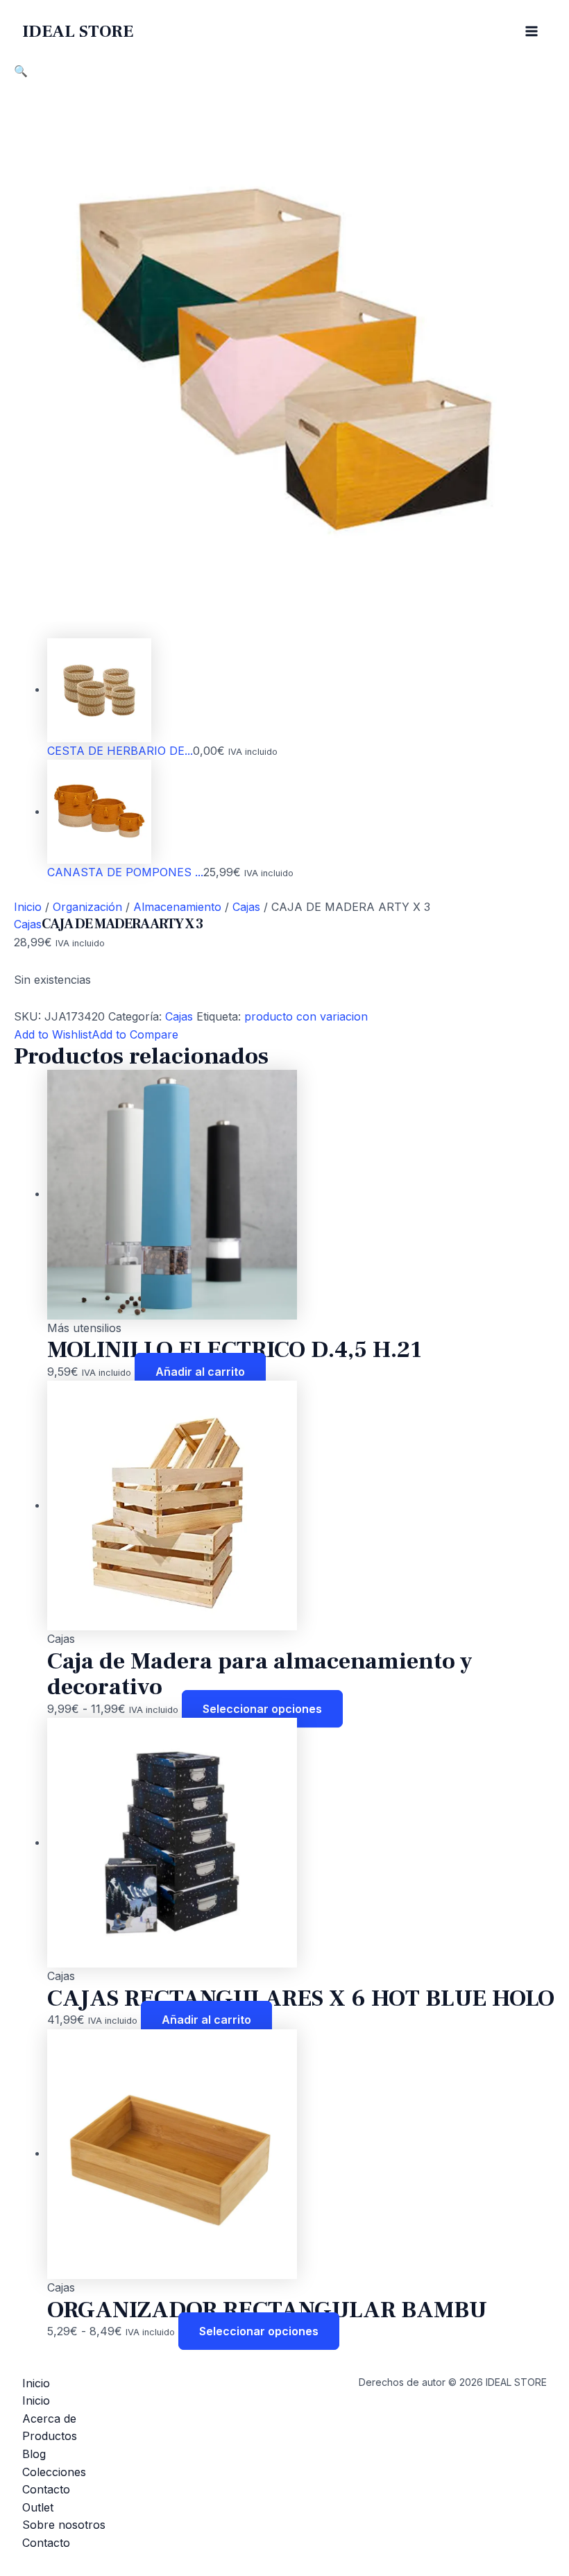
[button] (21, 71)
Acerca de (49, 2419)
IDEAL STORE (78, 31)
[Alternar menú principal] (532, 31)
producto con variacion (306, 1016)
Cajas (246, 907)
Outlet (38, 2507)
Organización (87, 907)
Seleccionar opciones (262, 1709)
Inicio (28, 907)
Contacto (46, 2489)
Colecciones (54, 2472)
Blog (34, 2454)
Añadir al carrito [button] (200, 1372)
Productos (50, 2436)
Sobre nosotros (64, 2525)
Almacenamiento (177, 907)
